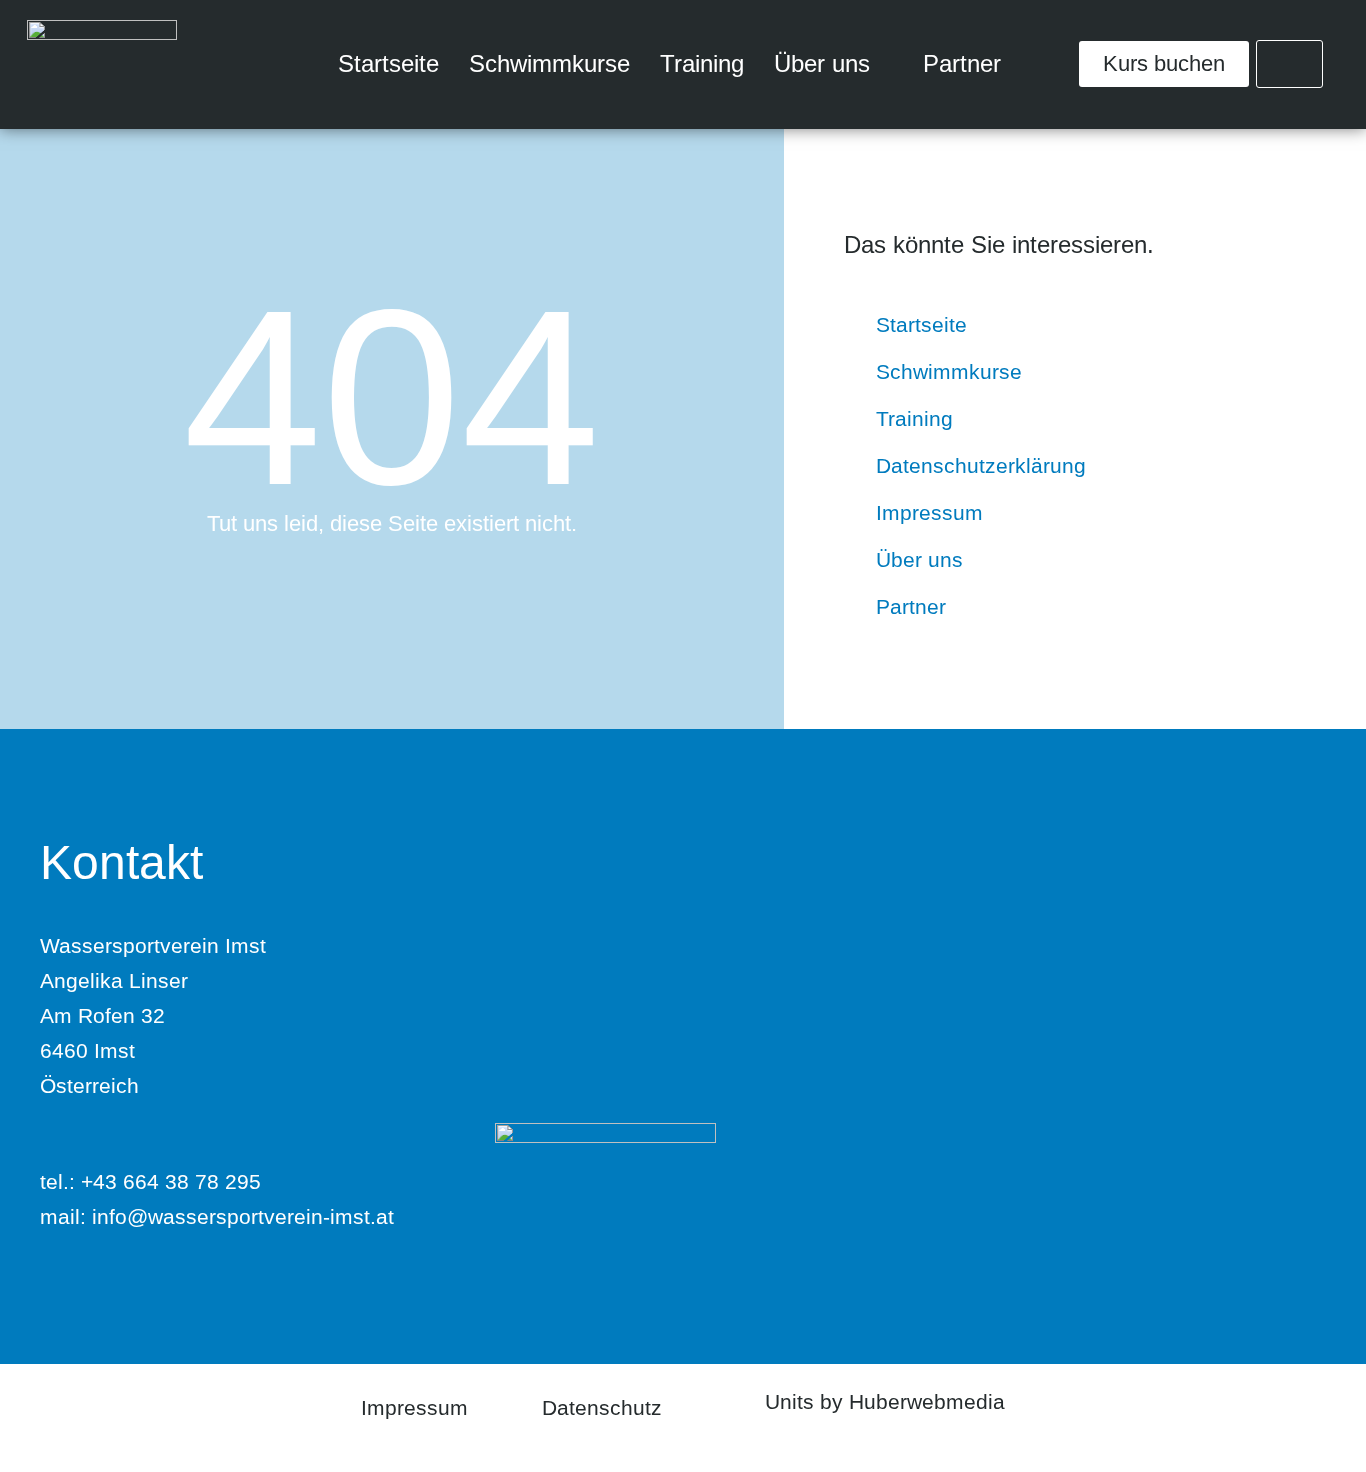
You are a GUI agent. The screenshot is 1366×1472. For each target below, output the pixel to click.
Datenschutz (602, 1407)
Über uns (822, 63)
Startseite (388, 63)
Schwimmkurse (549, 63)
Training (702, 63)
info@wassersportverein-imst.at (243, 1216)
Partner (962, 63)
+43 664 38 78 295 (171, 1181)
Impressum (414, 1407)
